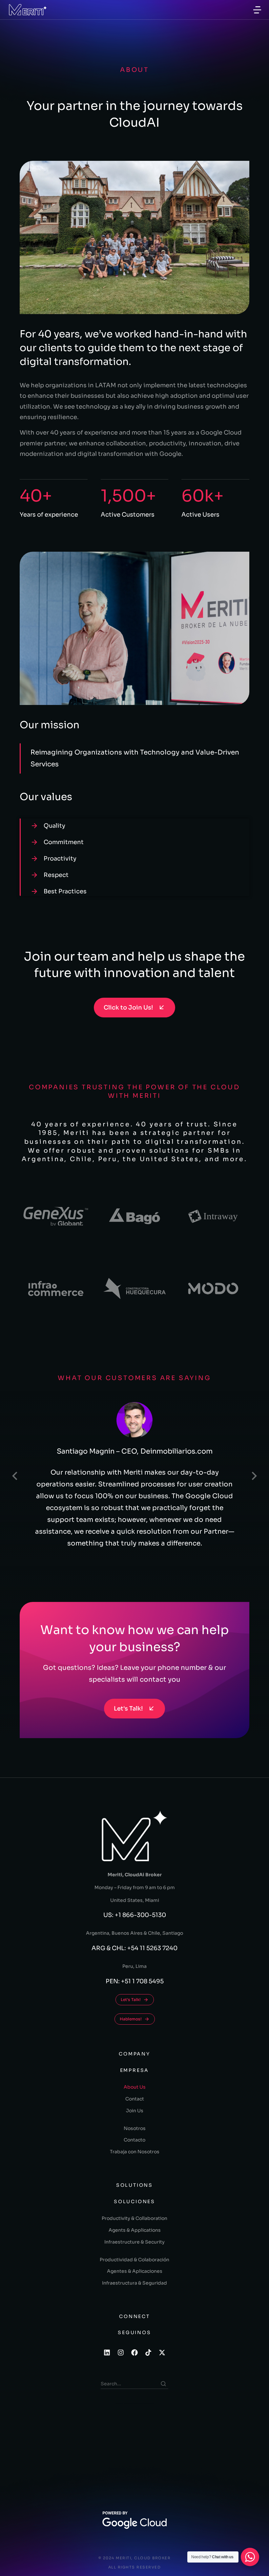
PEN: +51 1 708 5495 (135, 1981)
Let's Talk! (128, 1709)
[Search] (163, 2384)
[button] (15, 1476)
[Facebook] (134, 2352)
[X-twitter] (162, 2352)
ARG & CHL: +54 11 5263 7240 (134, 1948)
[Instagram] (121, 2352)
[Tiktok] (148, 2352)
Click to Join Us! (128, 1008)
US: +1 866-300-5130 (135, 1915)
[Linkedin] (107, 2352)
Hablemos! (131, 2019)
